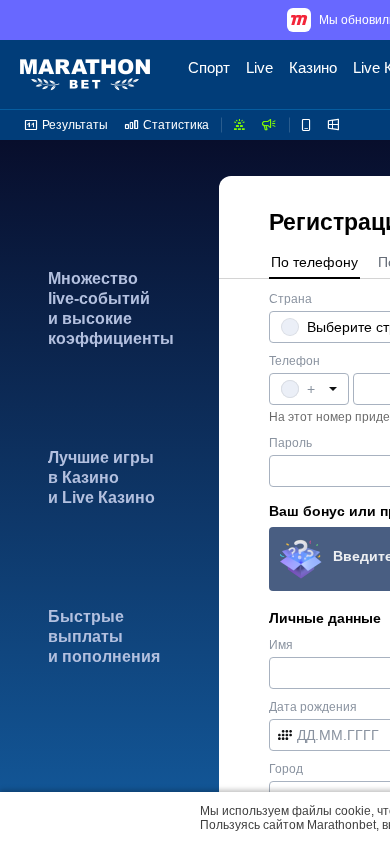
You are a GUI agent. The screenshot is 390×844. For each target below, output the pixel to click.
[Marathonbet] (85, 75)
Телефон (294, 361)
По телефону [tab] (314, 262)
